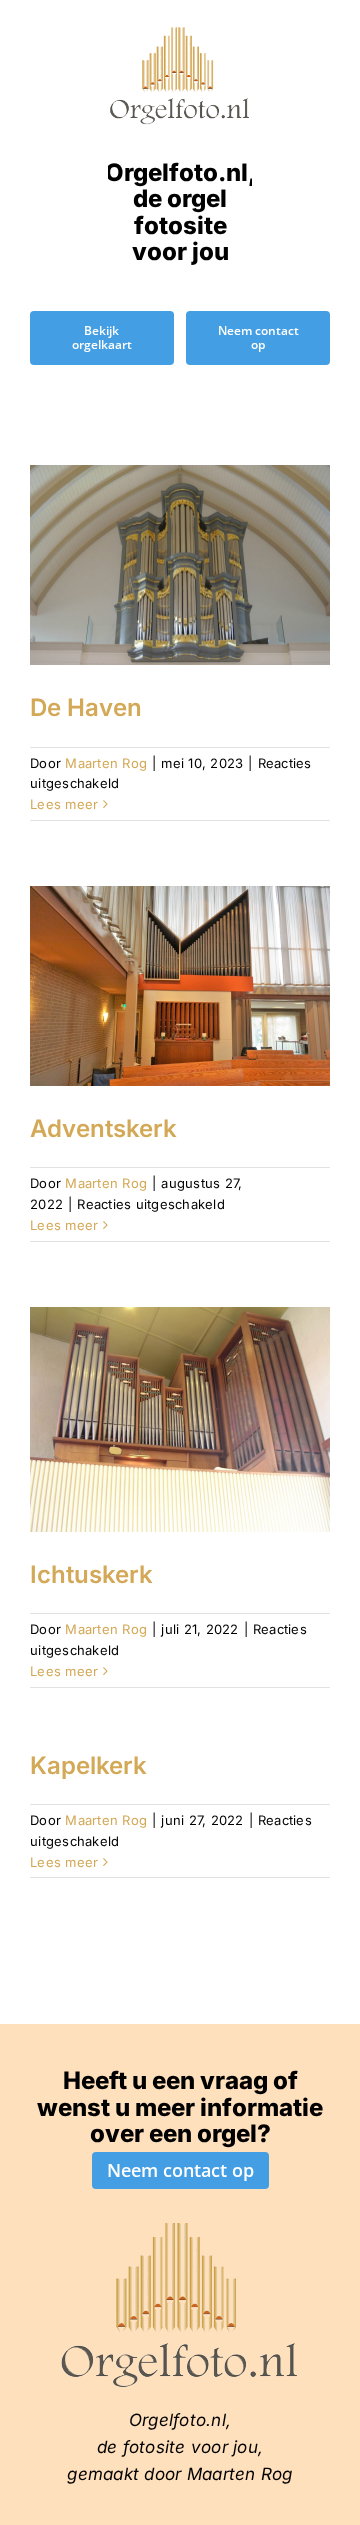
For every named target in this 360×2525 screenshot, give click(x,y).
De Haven (86, 707)
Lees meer (64, 804)
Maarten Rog (106, 763)
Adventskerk (103, 1128)
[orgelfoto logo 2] (180, 33)
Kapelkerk (88, 1765)
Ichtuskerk (91, 1574)
